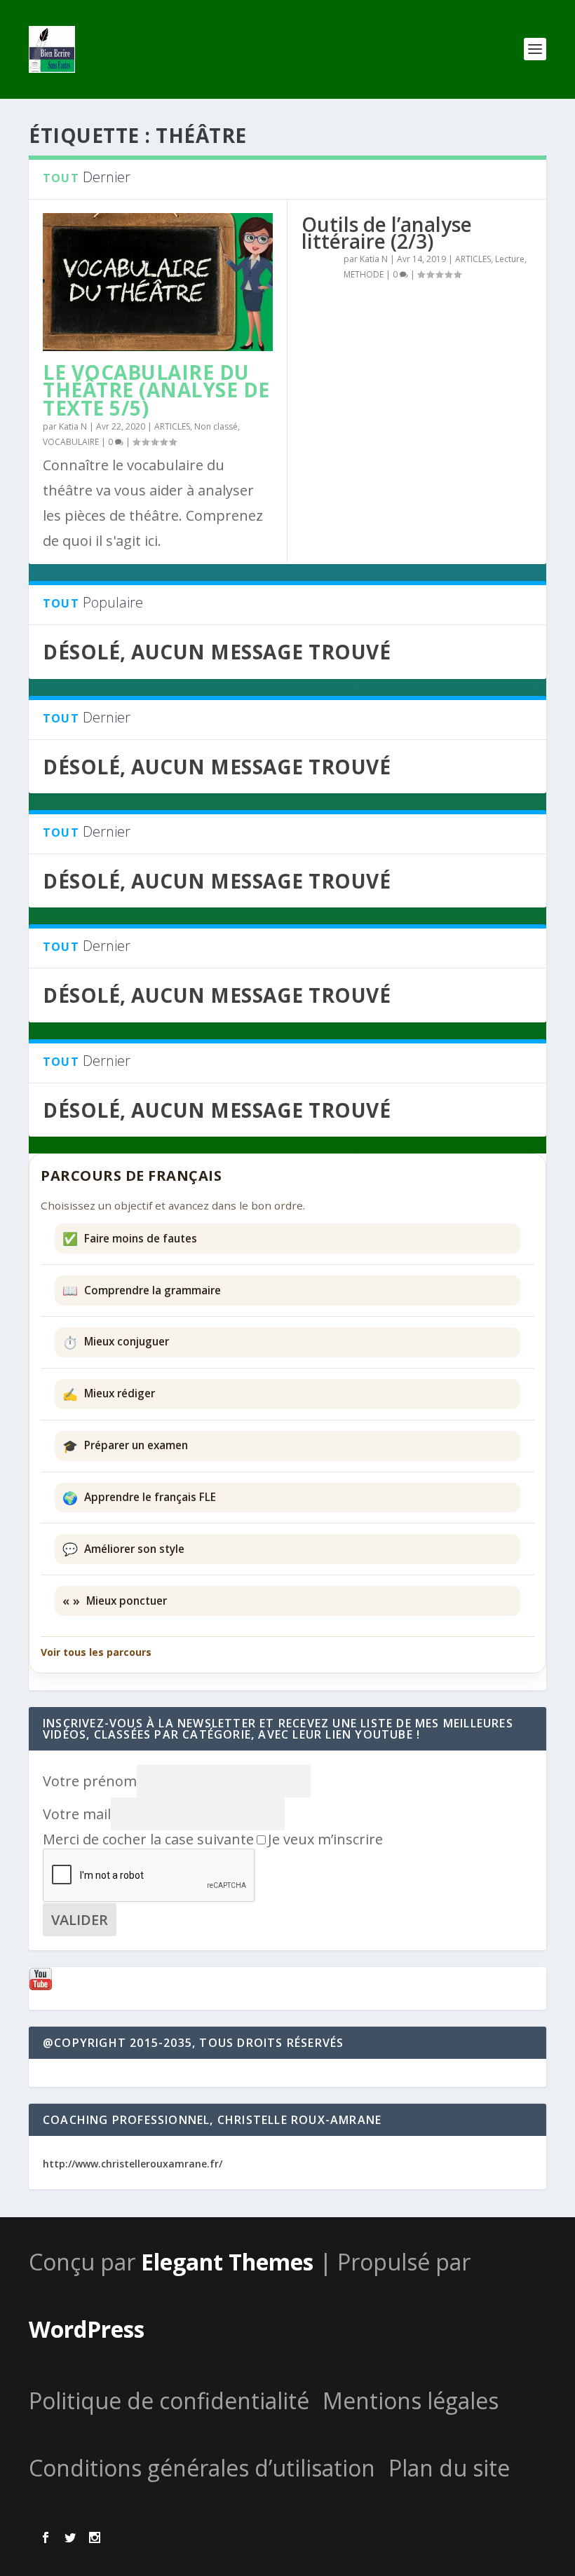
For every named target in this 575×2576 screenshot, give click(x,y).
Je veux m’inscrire (325, 1839)
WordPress (87, 2329)
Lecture (510, 259)
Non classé (216, 426)
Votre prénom (90, 1781)
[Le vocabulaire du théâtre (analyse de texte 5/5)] (158, 282)
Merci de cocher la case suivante (148, 1839)
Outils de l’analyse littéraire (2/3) (387, 233)
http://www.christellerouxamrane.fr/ (133, 2164)
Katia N (73, 426)
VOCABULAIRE (71, 442)
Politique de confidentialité (169, 2400)
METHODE (364, 274)
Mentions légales (411, 2400)
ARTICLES (172, 426)
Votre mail (77, 1814)
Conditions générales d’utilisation (202, 2468)
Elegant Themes (227, 2262)
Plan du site (449, 2468)
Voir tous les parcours (96, 1652)
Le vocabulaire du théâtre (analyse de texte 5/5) (156, 390)
